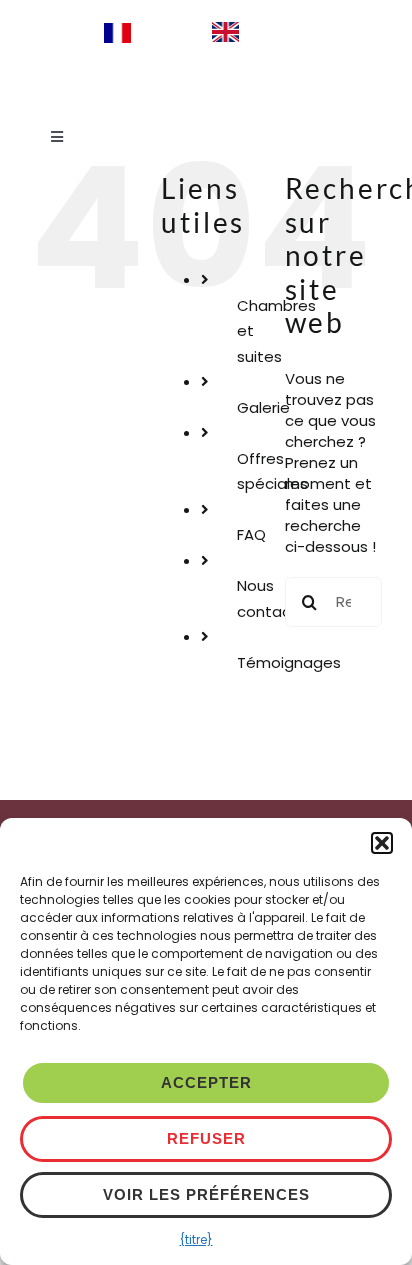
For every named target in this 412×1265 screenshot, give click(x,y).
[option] (255, 32)
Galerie (263, 407)
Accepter (206, 1082)
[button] (382, 843)
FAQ (251, 534)
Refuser (206, 1138)
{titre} (196, 1239)
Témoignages (289, 662)
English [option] (273, 30)
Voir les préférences (206, 1194)
